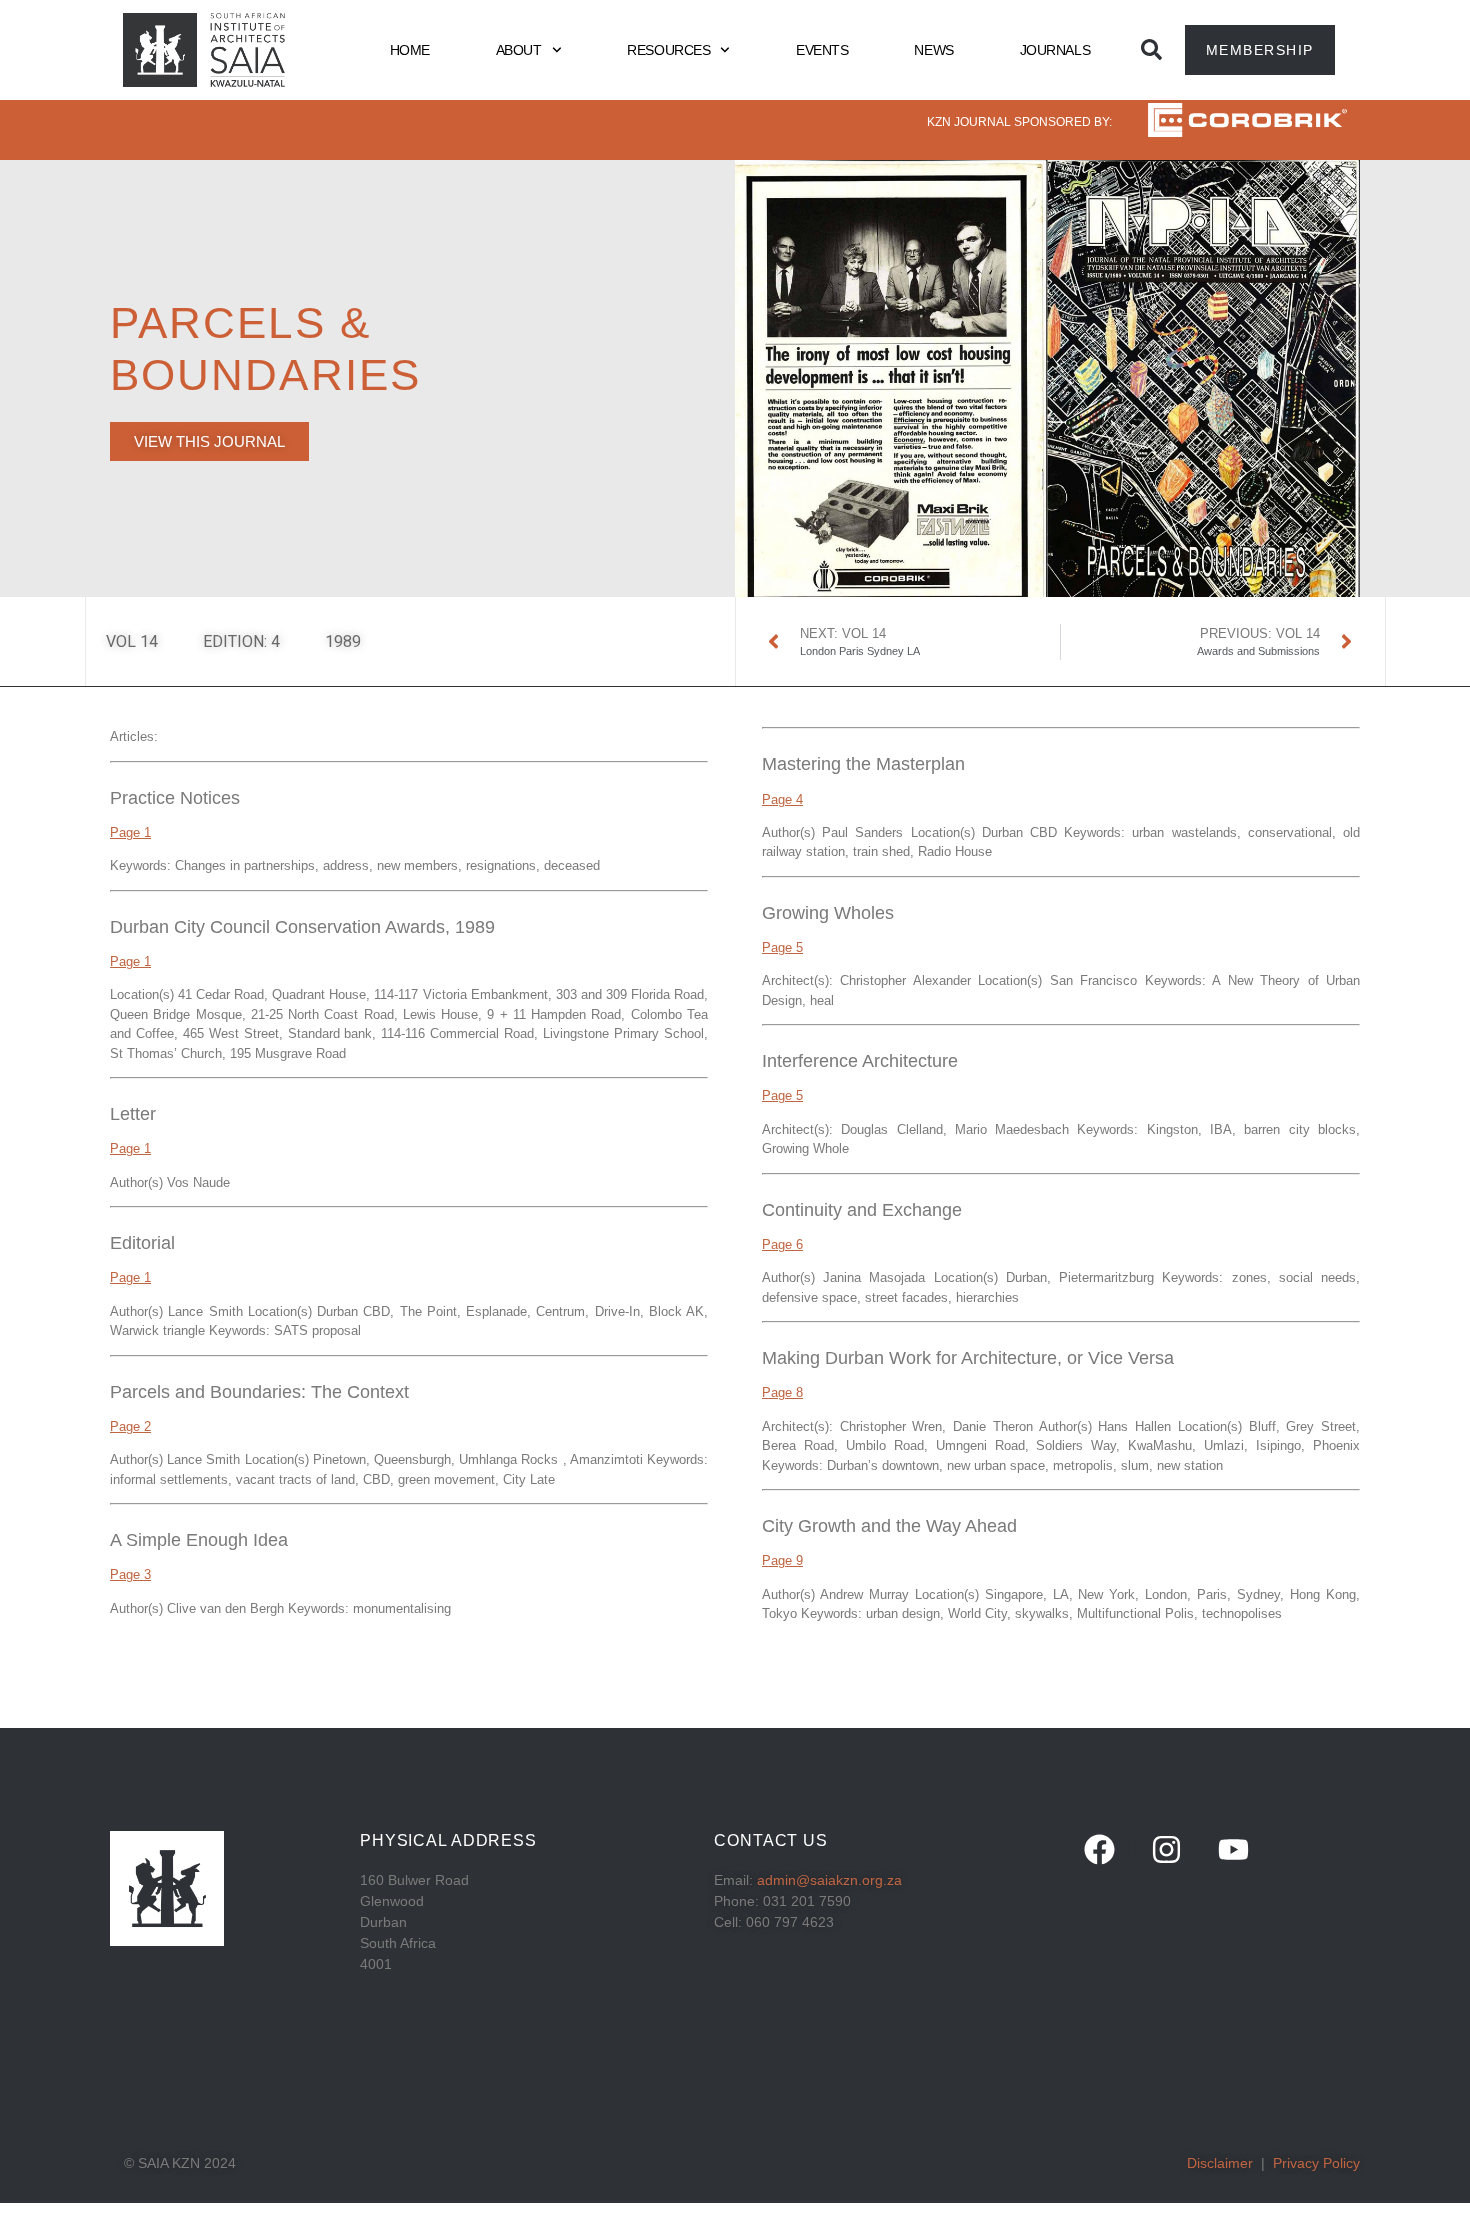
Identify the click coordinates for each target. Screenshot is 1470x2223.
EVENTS (822, 50)
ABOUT (519, 50)
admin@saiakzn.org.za (829, 1880)
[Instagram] (1166, 1849)
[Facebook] (1099, 1849)
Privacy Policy (1316, 2163)
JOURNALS (1055, 50)
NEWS (933, 50)
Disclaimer (1220, 2163)
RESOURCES (668, 50)
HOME (410, 50)
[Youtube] (1233, 1849)
